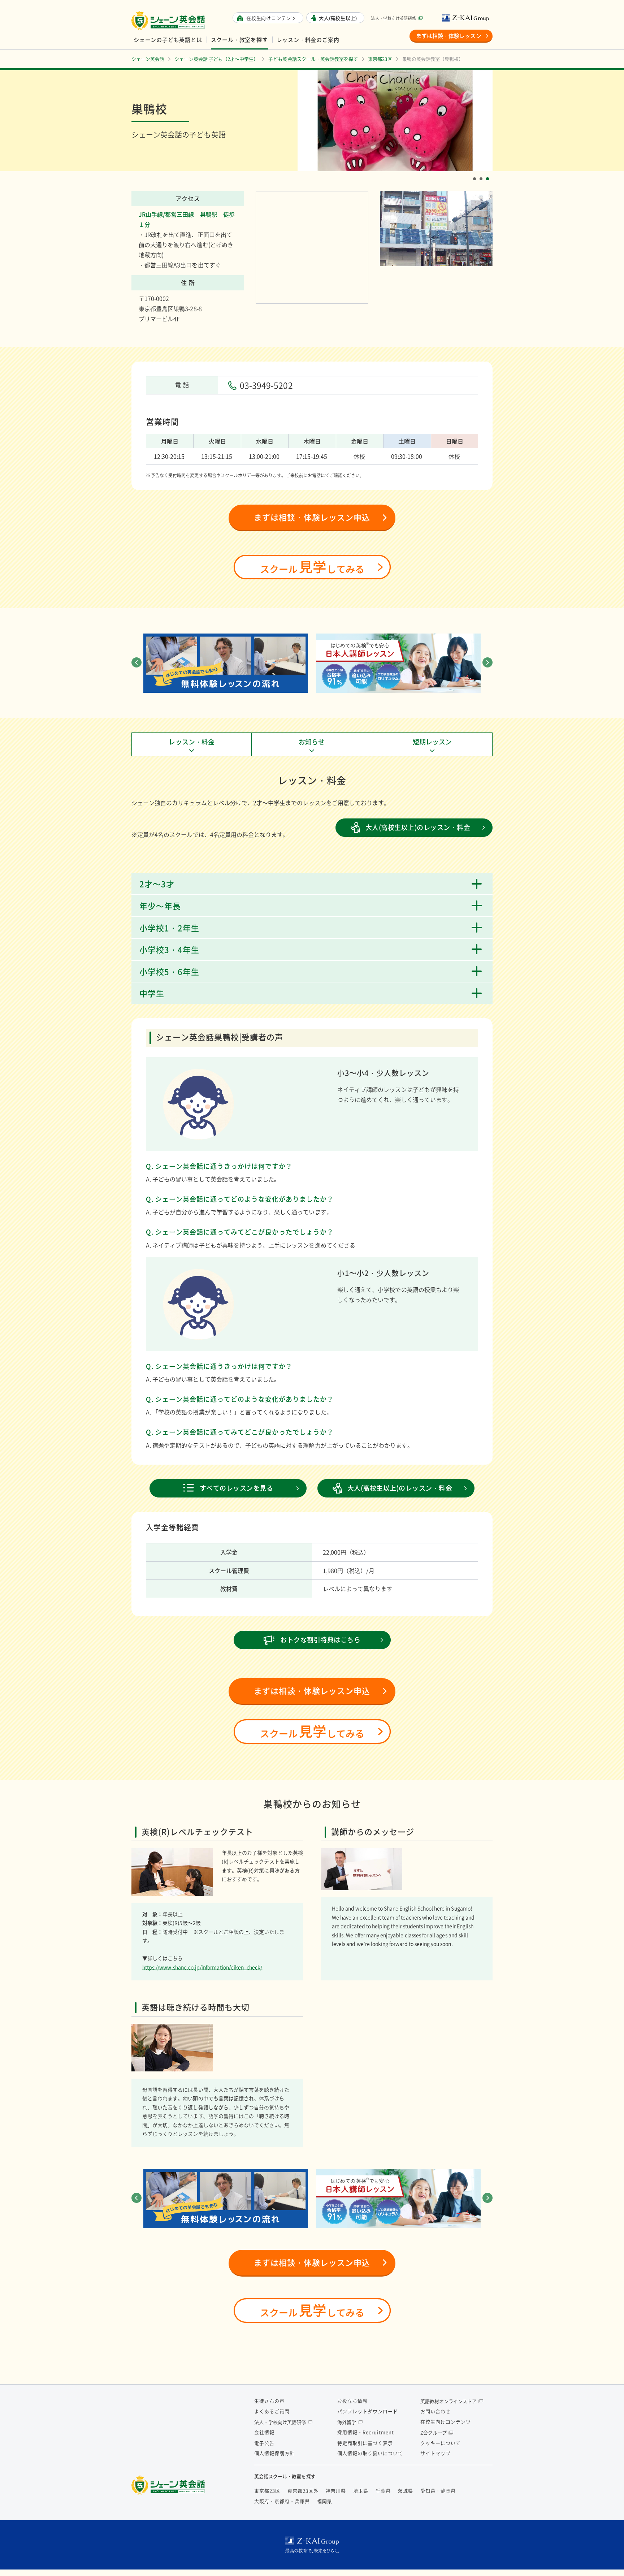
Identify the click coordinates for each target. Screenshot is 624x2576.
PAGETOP (606, 2558)
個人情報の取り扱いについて (370, 2453)
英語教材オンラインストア (448, 2401)
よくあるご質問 (272, 2411)
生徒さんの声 (269, 2401)
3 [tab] (489, 173)
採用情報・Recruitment (366, 2432)
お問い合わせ (435, 2411)
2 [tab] (482, 173)
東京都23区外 (303, 2491)
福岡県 (325, 2501)
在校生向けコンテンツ (446, 2422)
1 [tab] (476, 173)
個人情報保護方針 (274, 2453)
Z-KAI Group (467, 18)
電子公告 (264, 2443)
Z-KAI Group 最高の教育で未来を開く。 (312, 2545)
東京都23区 (267, 2491)
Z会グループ (434, 2432)
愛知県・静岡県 (438, 2491)
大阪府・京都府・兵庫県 (282, 2501)
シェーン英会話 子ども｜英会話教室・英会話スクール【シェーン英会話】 (169, 20)
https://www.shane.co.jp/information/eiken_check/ (202, 1967)
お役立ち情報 (352, 2401)
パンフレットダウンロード (368, 2411)
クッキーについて (441, 2443)
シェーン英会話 (170, 2485)
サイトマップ (435, 2453)
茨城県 (406, 2491)
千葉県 (383, 2491)
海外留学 (347, 2422)
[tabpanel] (395, 121)
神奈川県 (336, 2491)
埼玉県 (361, 2491)
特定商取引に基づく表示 (365, 2443)
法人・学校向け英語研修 (393, 18)
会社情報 (264, 2432)
